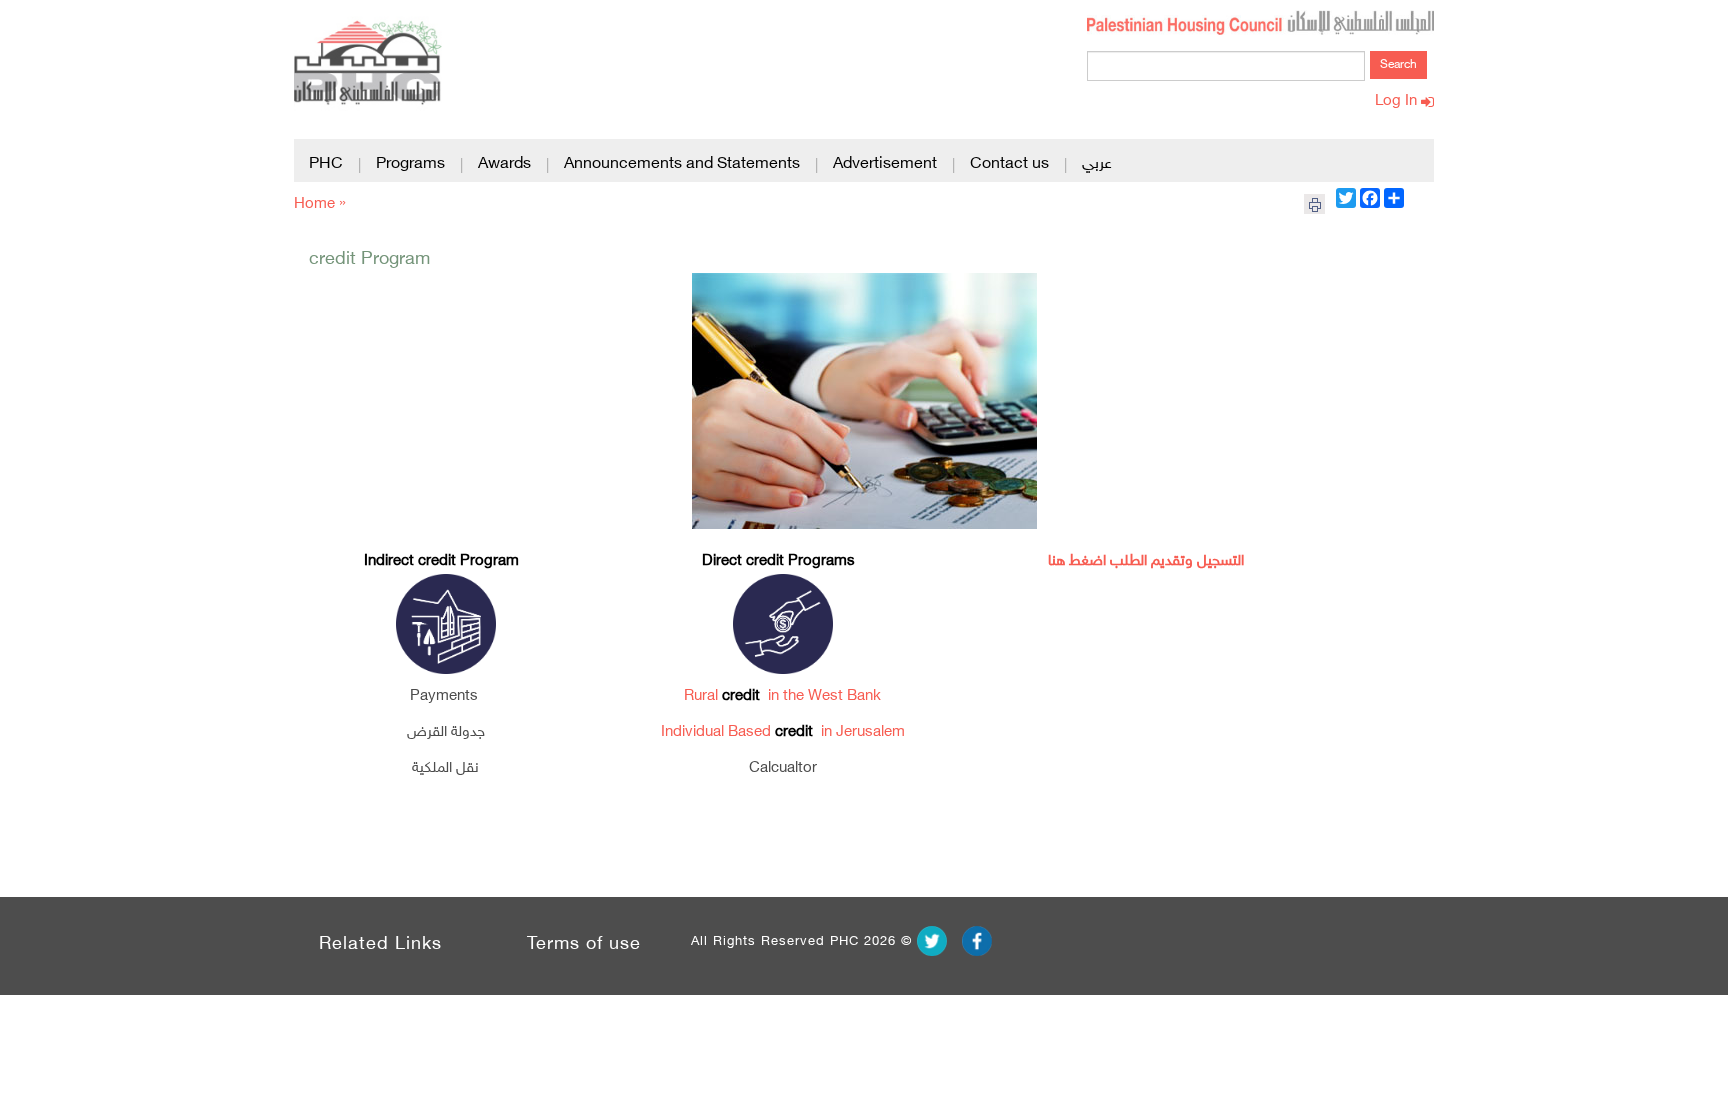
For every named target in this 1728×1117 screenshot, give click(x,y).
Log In (1398, 101)
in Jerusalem (861, 732)
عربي (1097, 164)
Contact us (1009, 164)
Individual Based (718, 732)
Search (1398, 65)
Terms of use (584, 945)
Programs (410, 164)
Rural (703, 696)
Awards (504, 164)
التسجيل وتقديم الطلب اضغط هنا (1146, 561)
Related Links (380, 945)
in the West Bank (822, 696)
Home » (320, 204)
